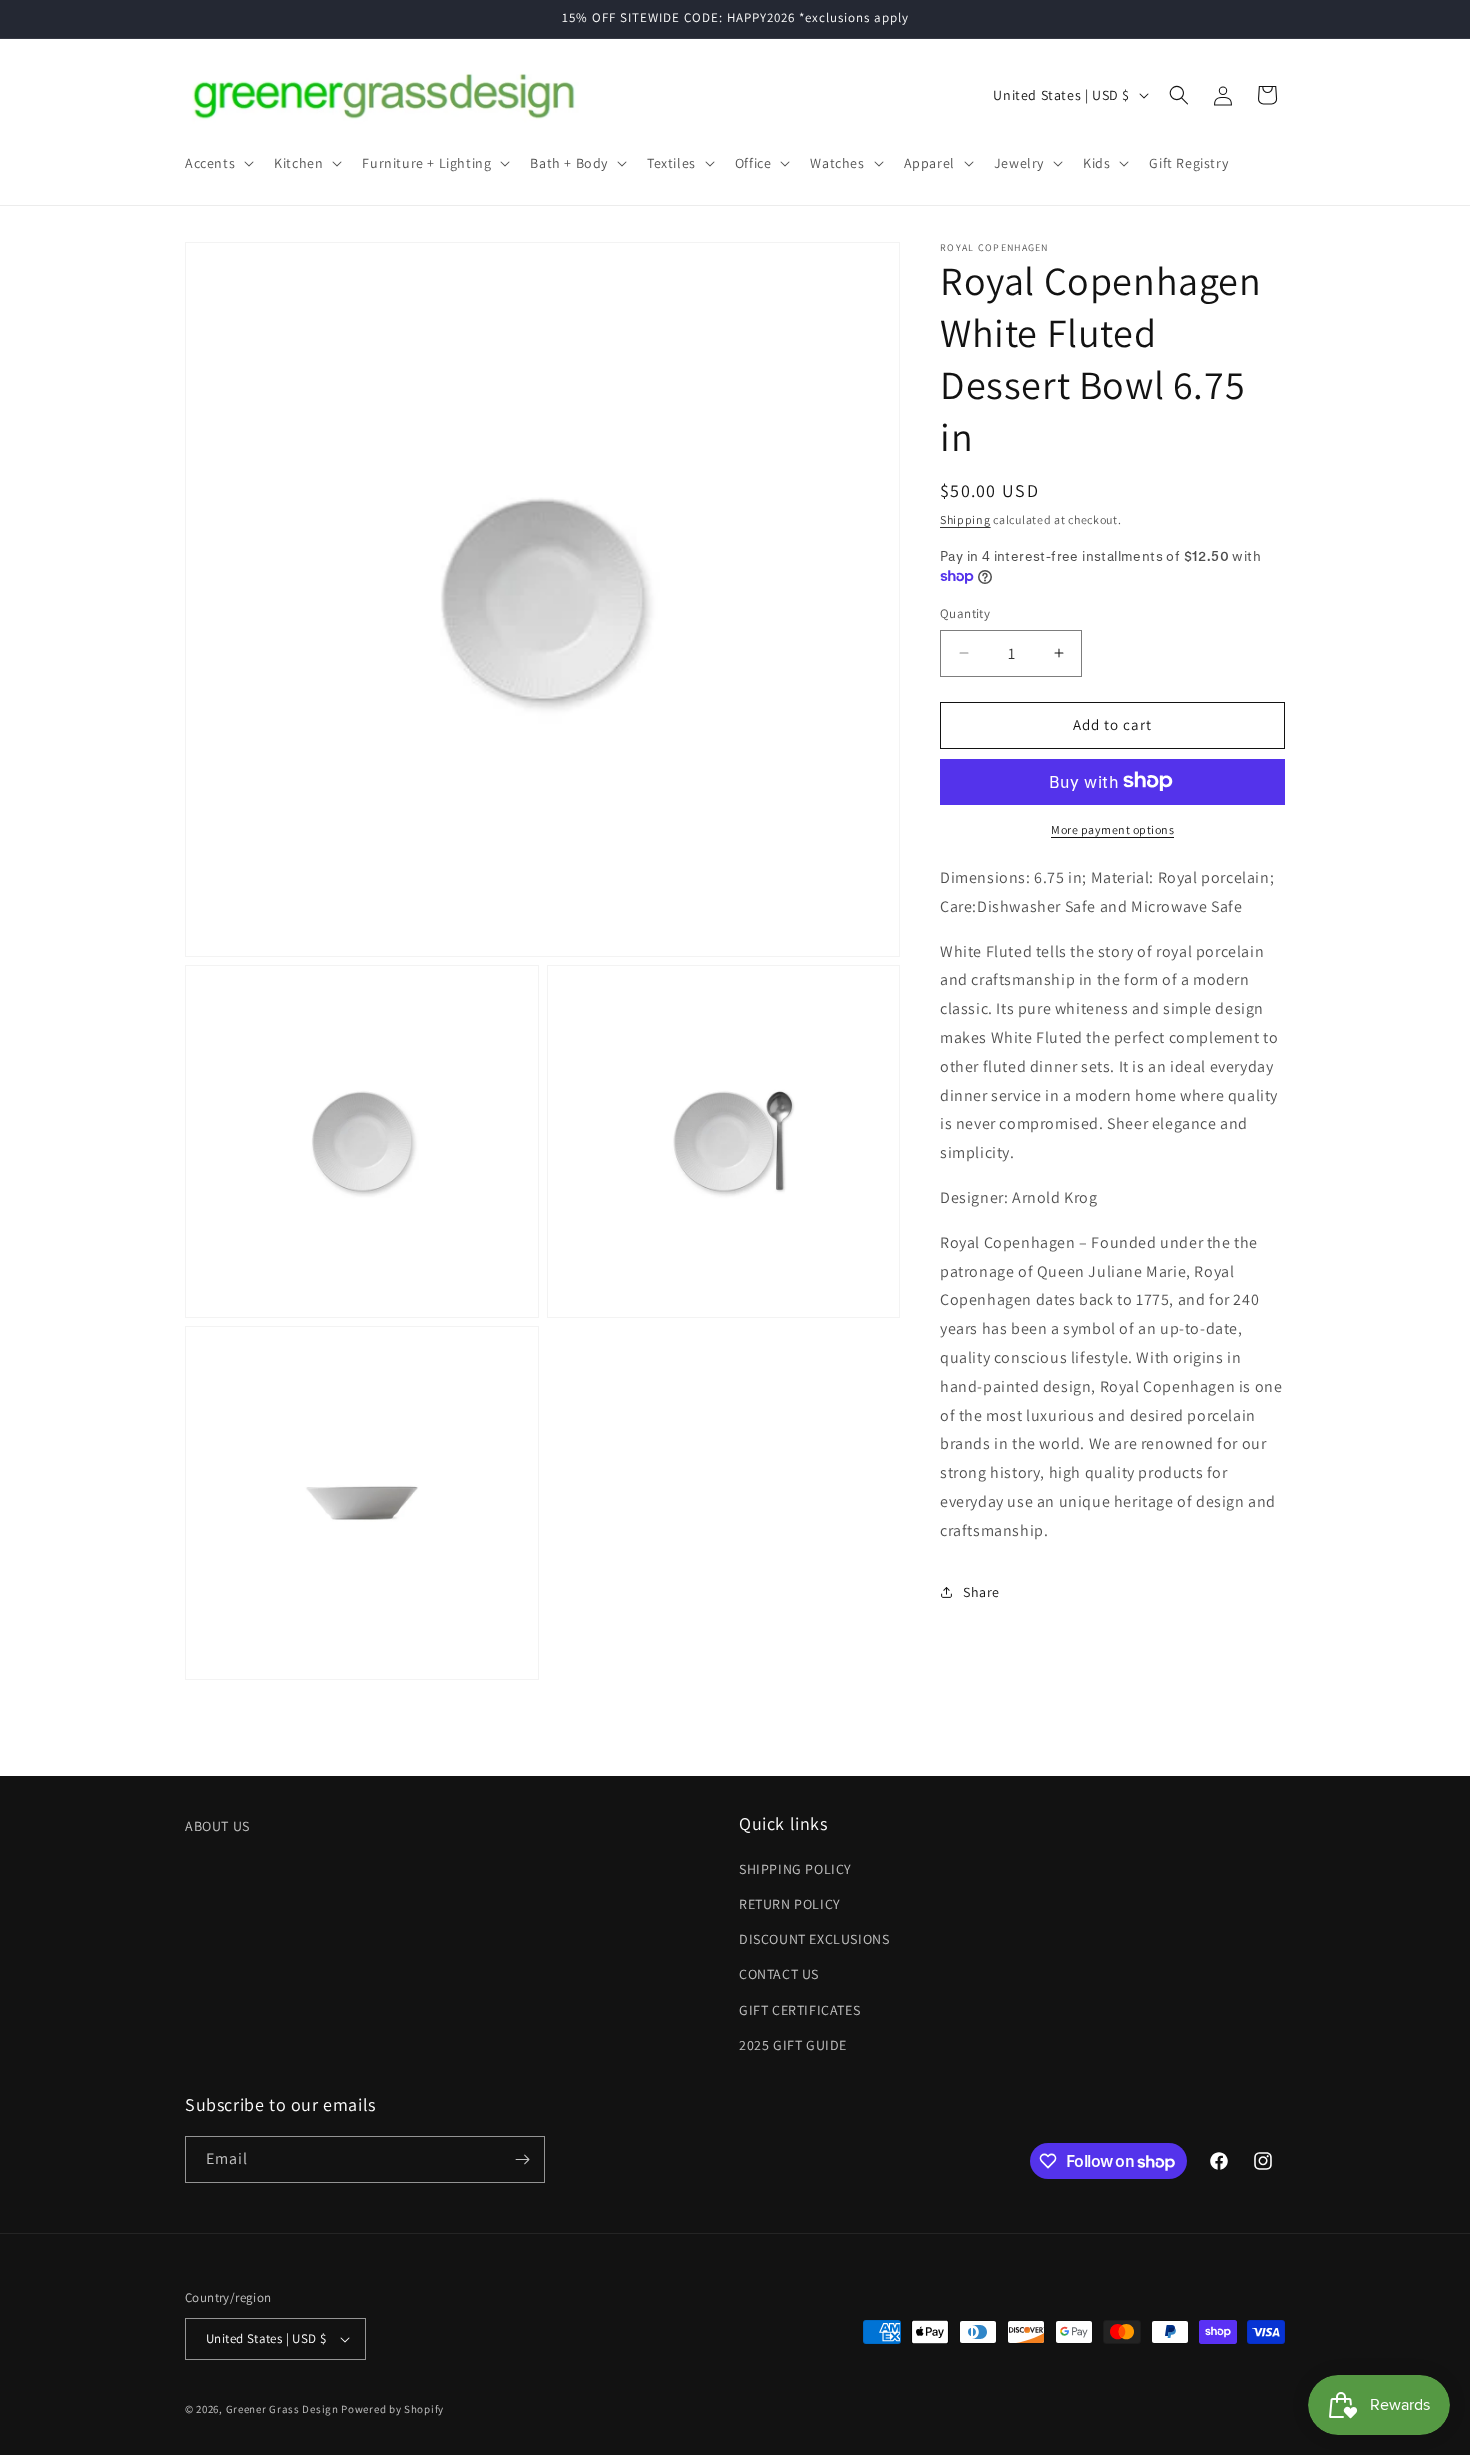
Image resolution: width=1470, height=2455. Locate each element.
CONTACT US (779, 1974)
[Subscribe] (522, 2159)
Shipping (965, 519)
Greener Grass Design (282, 2409)
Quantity (965, 613)
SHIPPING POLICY (795, 1869)
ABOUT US (217, 1826)
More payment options (1112, 828)
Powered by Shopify (392, 2409)
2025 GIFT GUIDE (793, 2045)
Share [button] (981, 1591)
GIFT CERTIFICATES (799, 2010)
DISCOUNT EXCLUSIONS (814, 1939)
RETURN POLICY (790, 1904)
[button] (217, 163)
